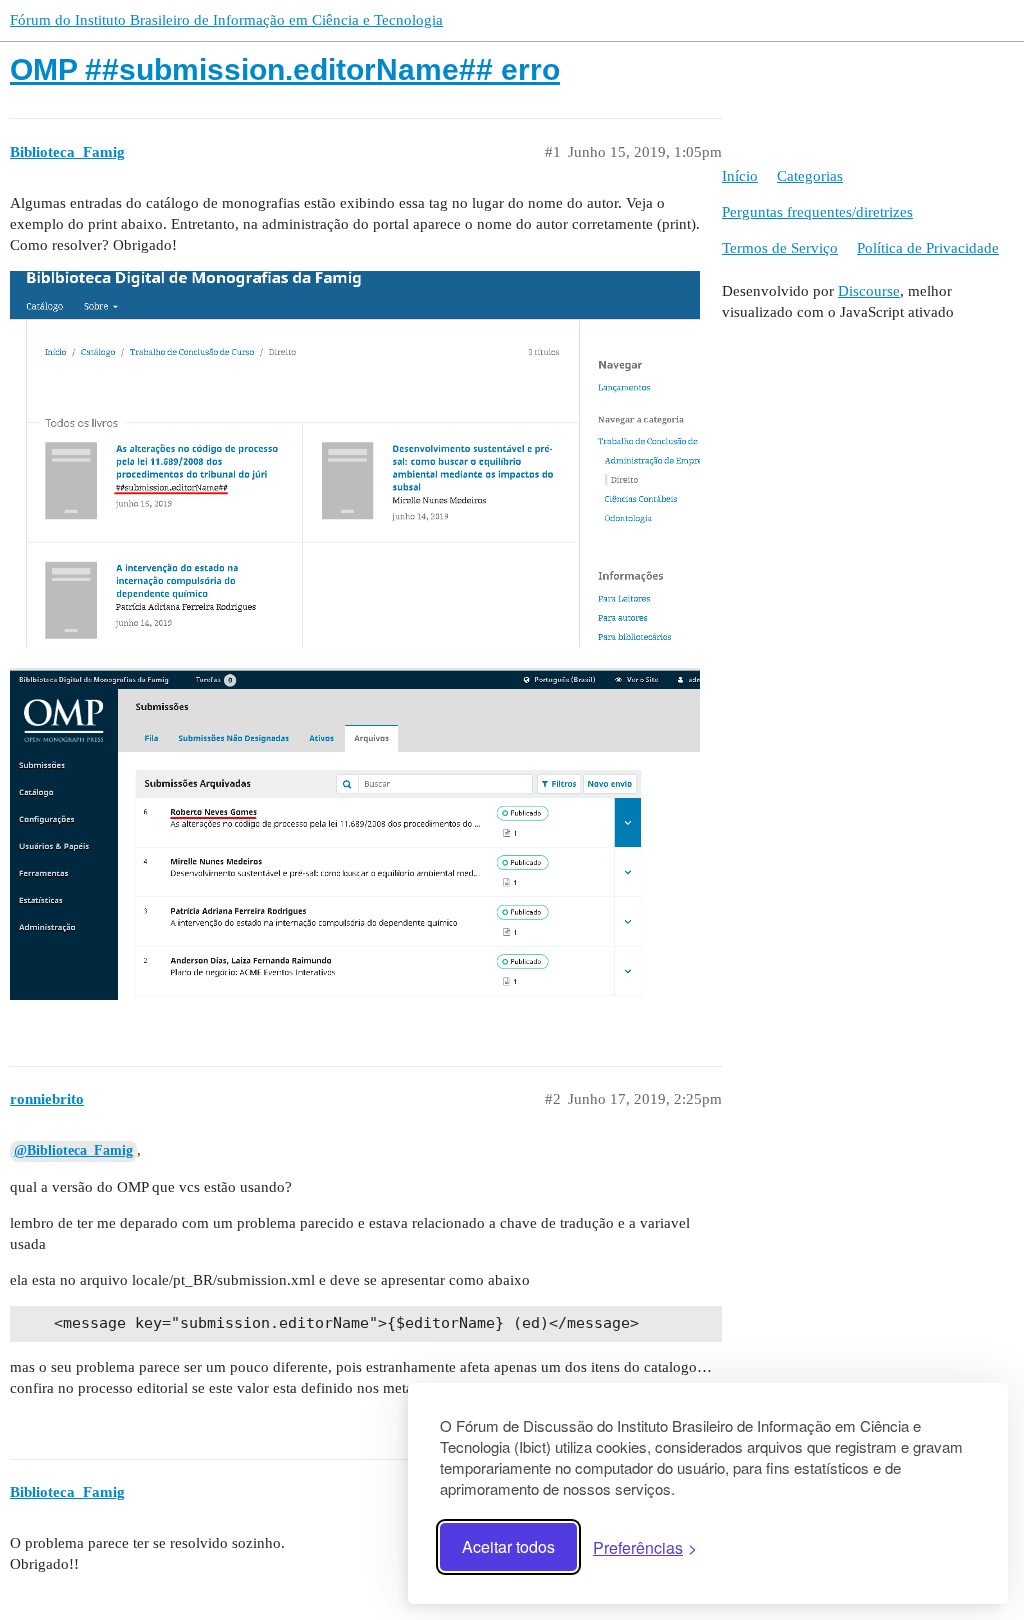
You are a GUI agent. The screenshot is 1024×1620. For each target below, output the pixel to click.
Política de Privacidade (928, 248)
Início (740, 176)
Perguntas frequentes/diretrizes (817, 212)
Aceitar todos (508, 1546)
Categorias (810, 176)
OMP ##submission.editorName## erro (285, 69)
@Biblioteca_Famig (73, 1150)
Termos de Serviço (780, 248)
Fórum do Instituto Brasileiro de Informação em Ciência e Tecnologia (226, 20)
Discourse (869, 291)
